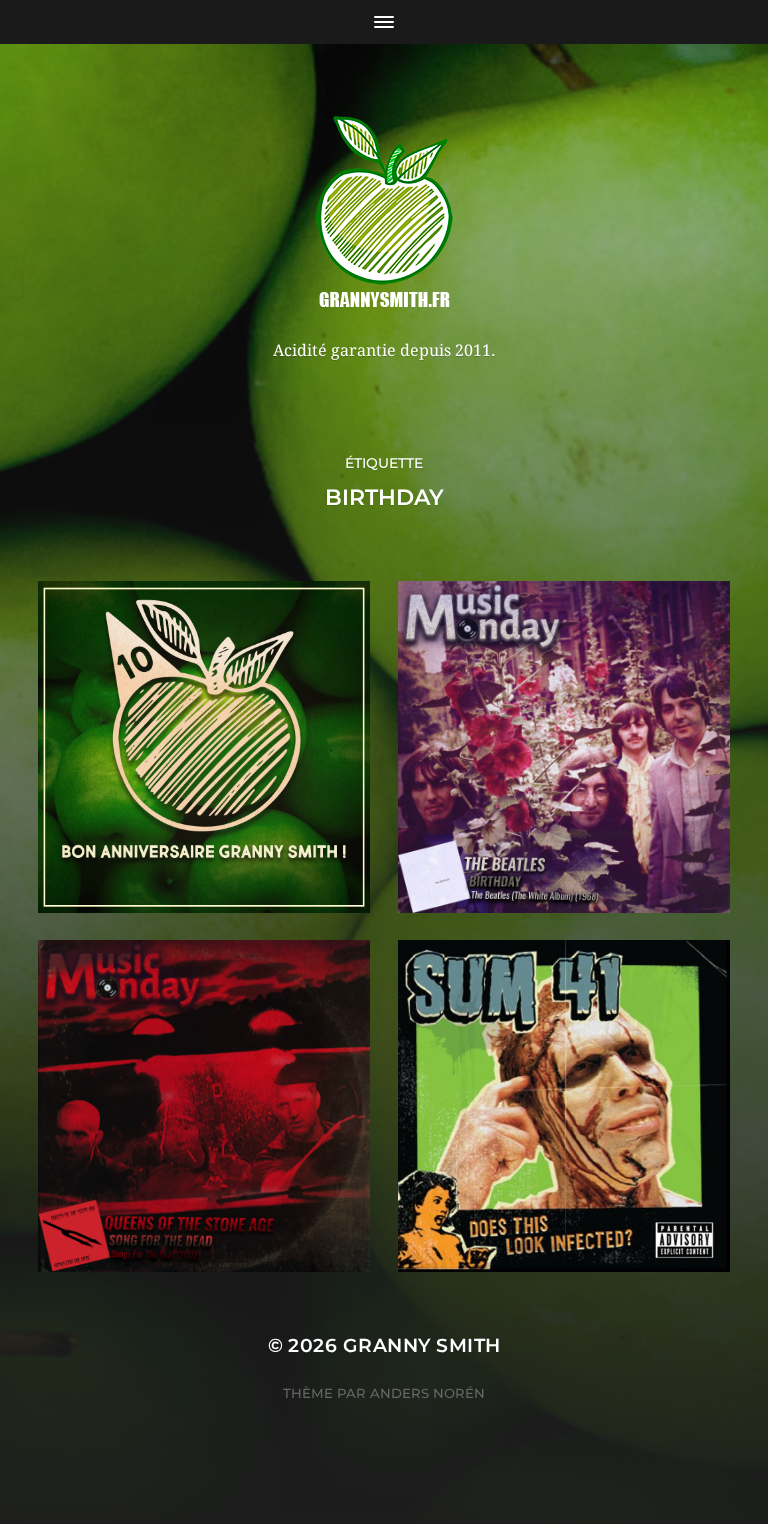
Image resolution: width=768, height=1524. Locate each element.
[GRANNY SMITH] (384, 214)
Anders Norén (427, 1393)
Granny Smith (422, 1345)
